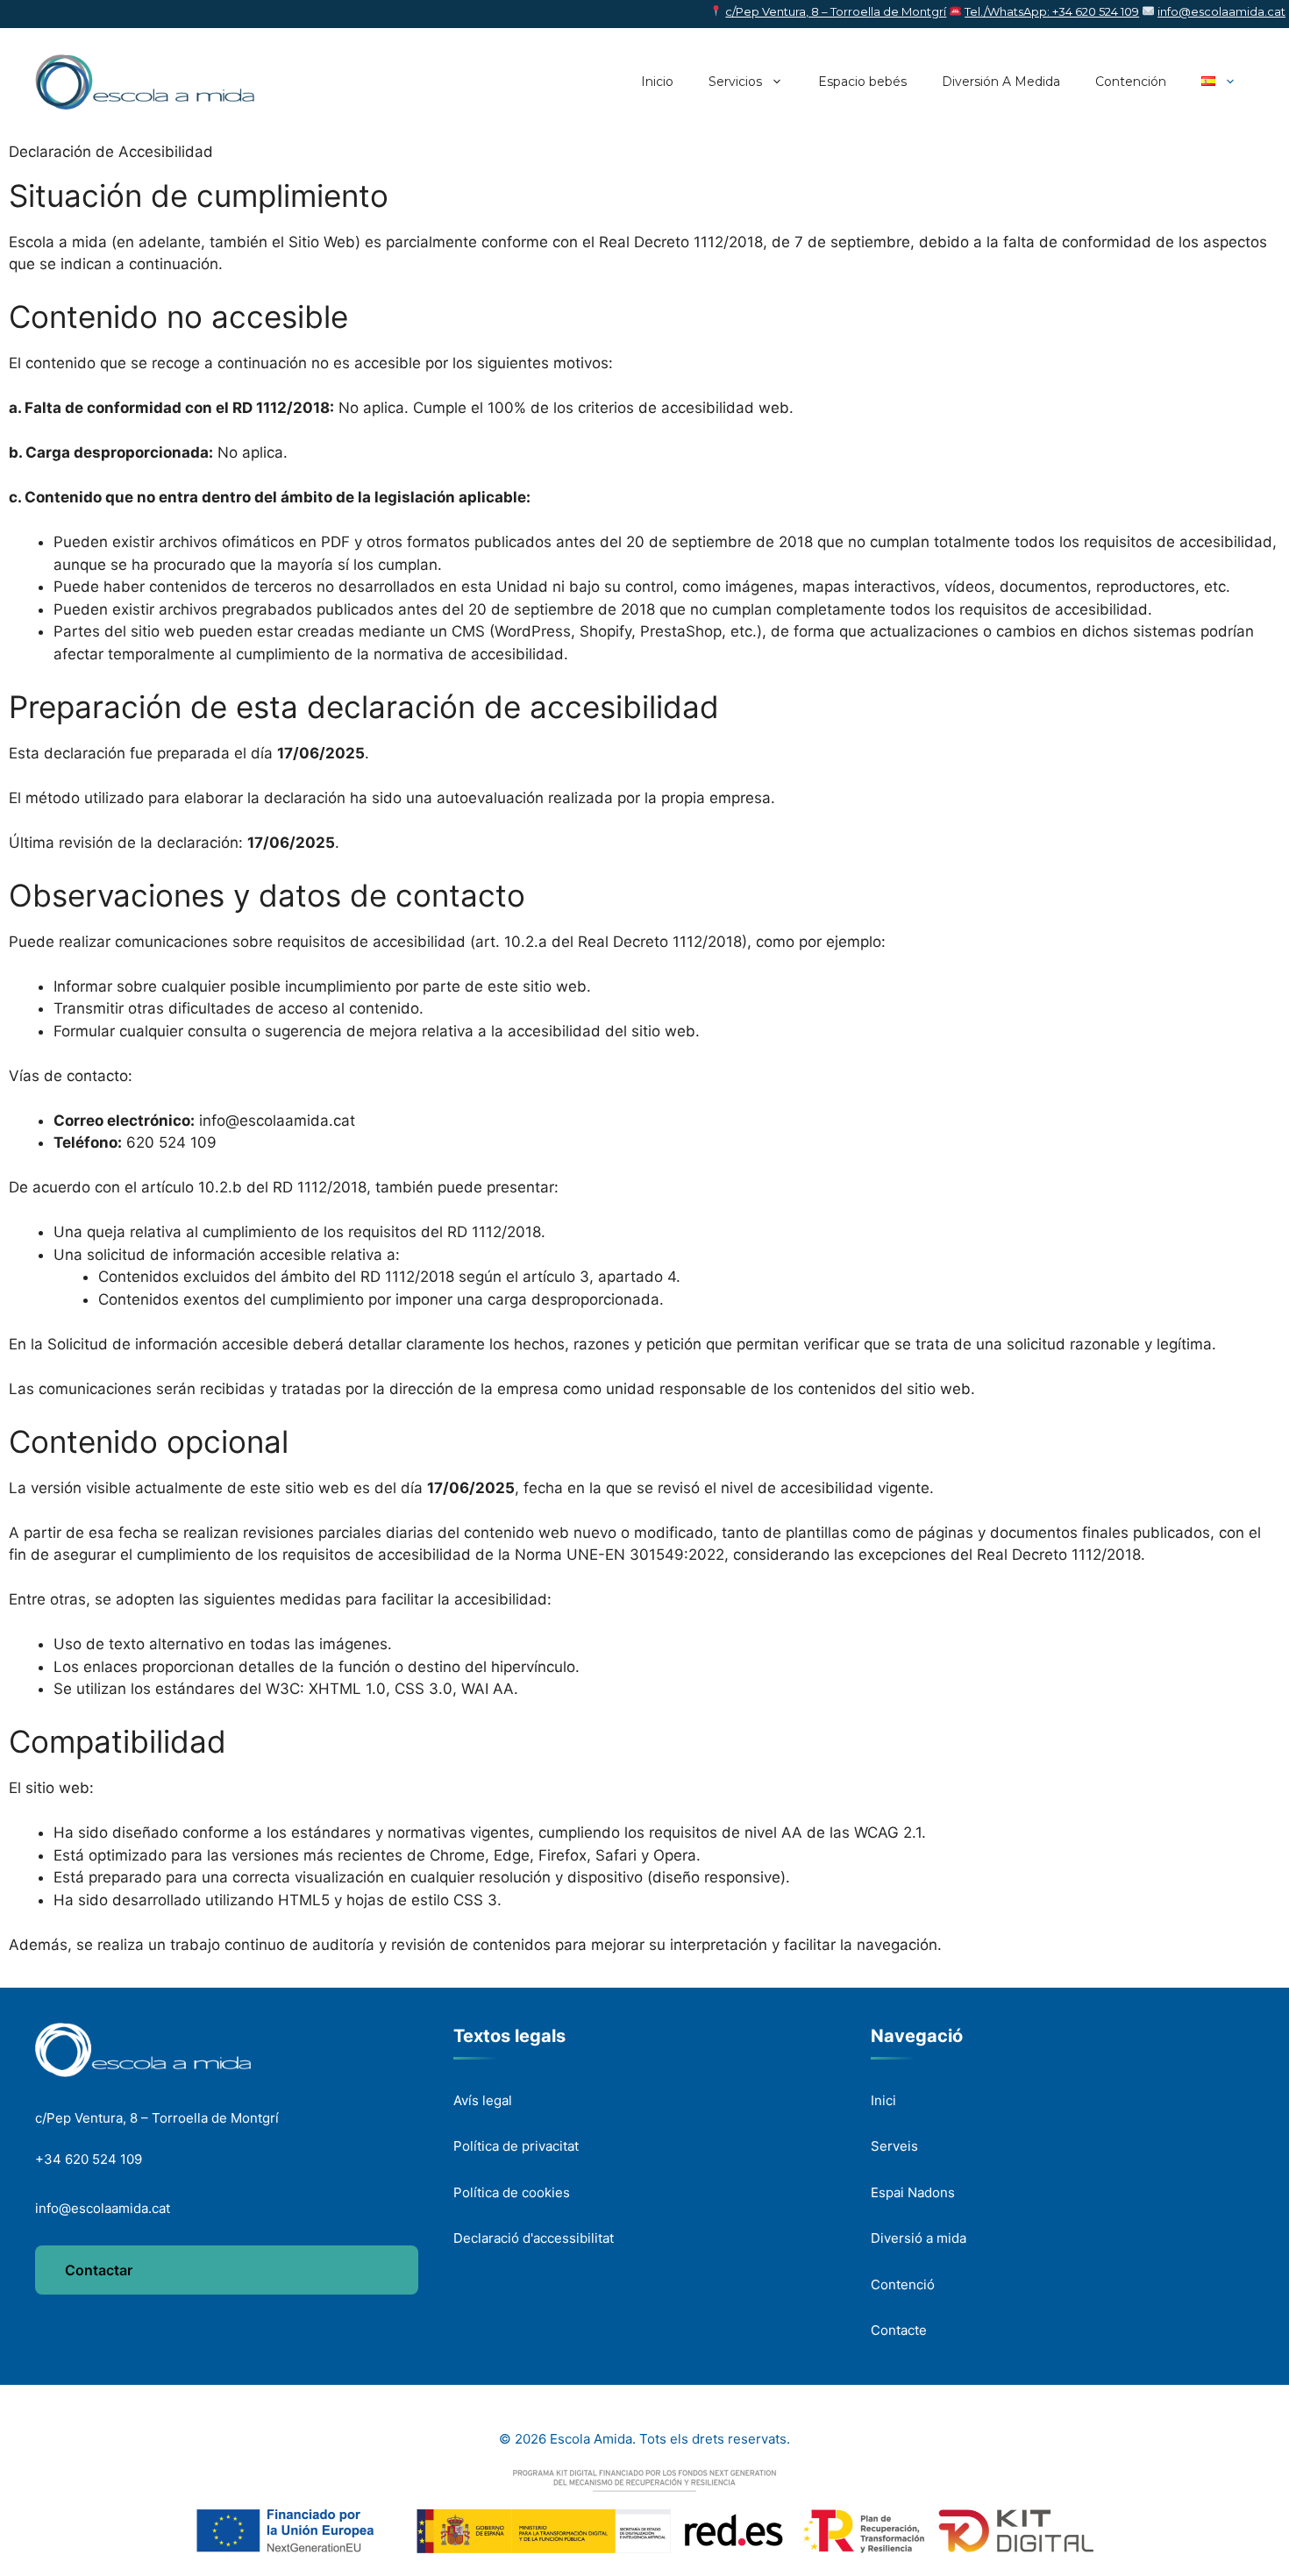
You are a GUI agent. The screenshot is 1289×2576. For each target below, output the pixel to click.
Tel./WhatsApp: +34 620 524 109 (1052, 11)
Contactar (99, 2270)
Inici (883, 2100)
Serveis (894, 2146)
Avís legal (483, 2100)
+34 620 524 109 (89, 2159)
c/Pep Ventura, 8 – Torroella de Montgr (834, 11)
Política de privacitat (516, 2146)
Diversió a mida (919, 2238)
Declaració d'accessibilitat (534, 2238)
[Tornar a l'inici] (143, 2050)
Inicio (657, 82)
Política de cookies (512, 2192)
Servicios (735, 82)
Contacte (899, 2330)
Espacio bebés (862, 82)
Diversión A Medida (1001, 82)
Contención (1131, 82)
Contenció (903, 2284)
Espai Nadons (913, 2192)
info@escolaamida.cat (1221, 11)
